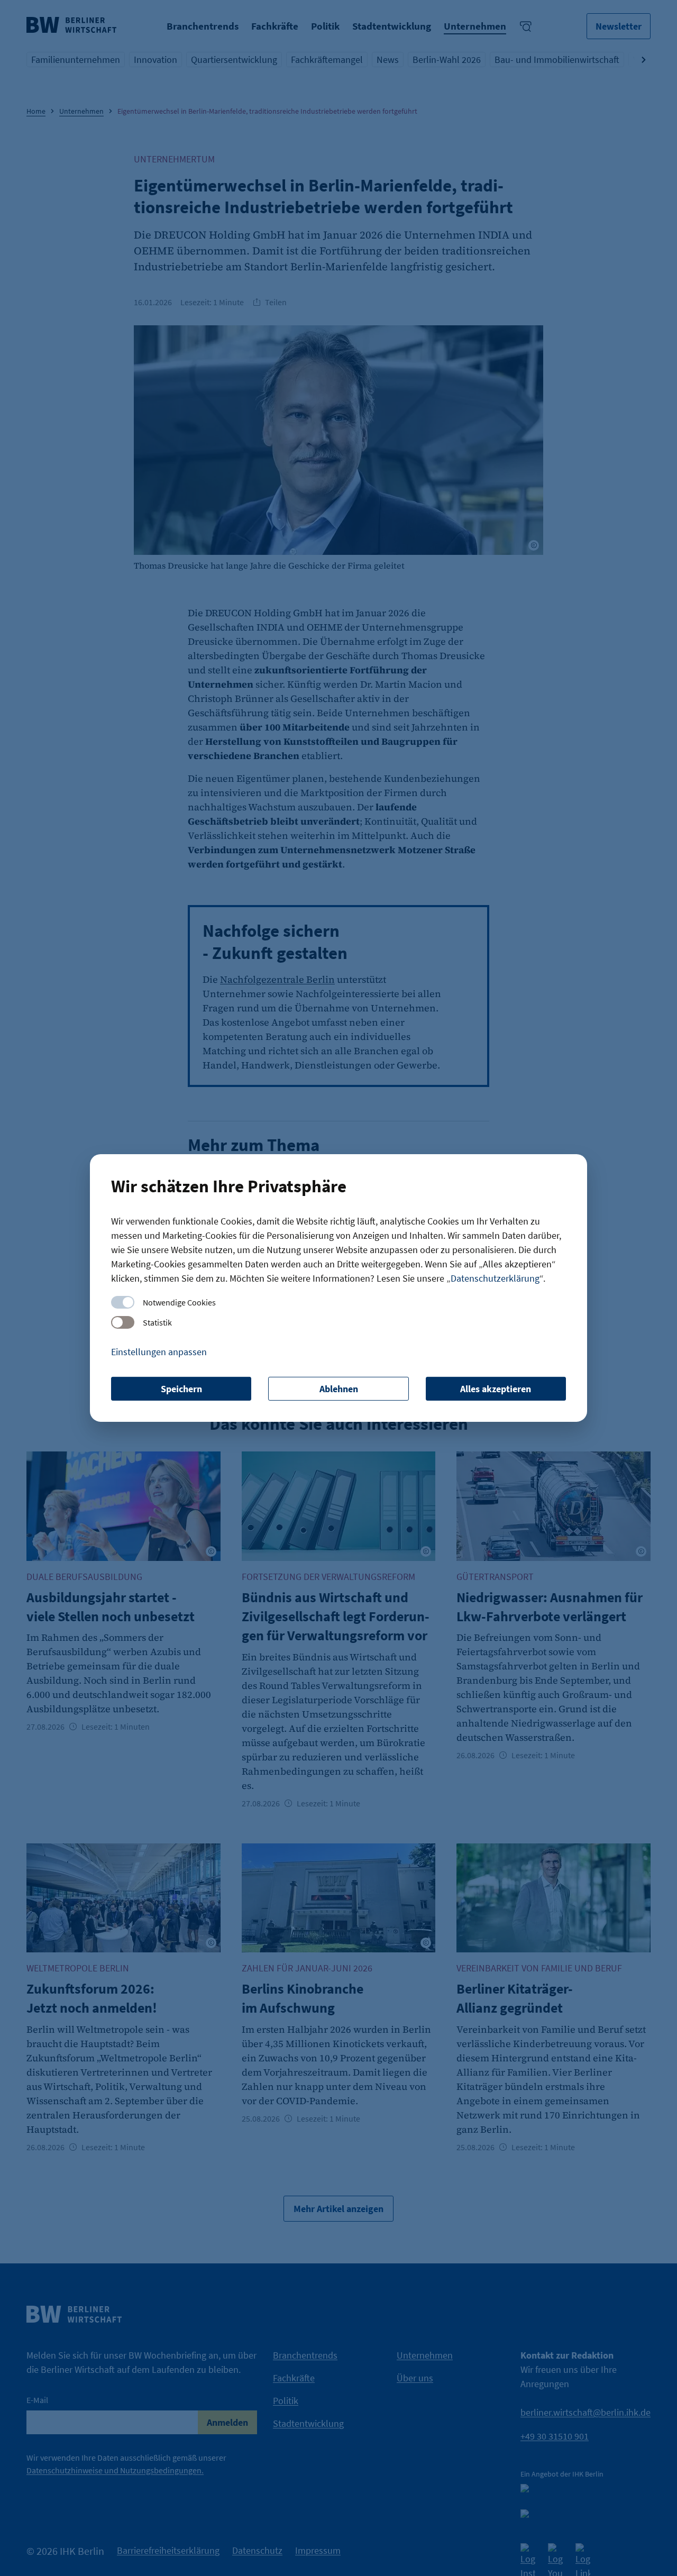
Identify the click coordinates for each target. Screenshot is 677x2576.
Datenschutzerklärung (495, 1278)
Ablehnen (339, 1389)
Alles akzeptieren (496, 1389)
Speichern (181, 1389)
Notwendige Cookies (179, 1302)
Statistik (157, 1322)
